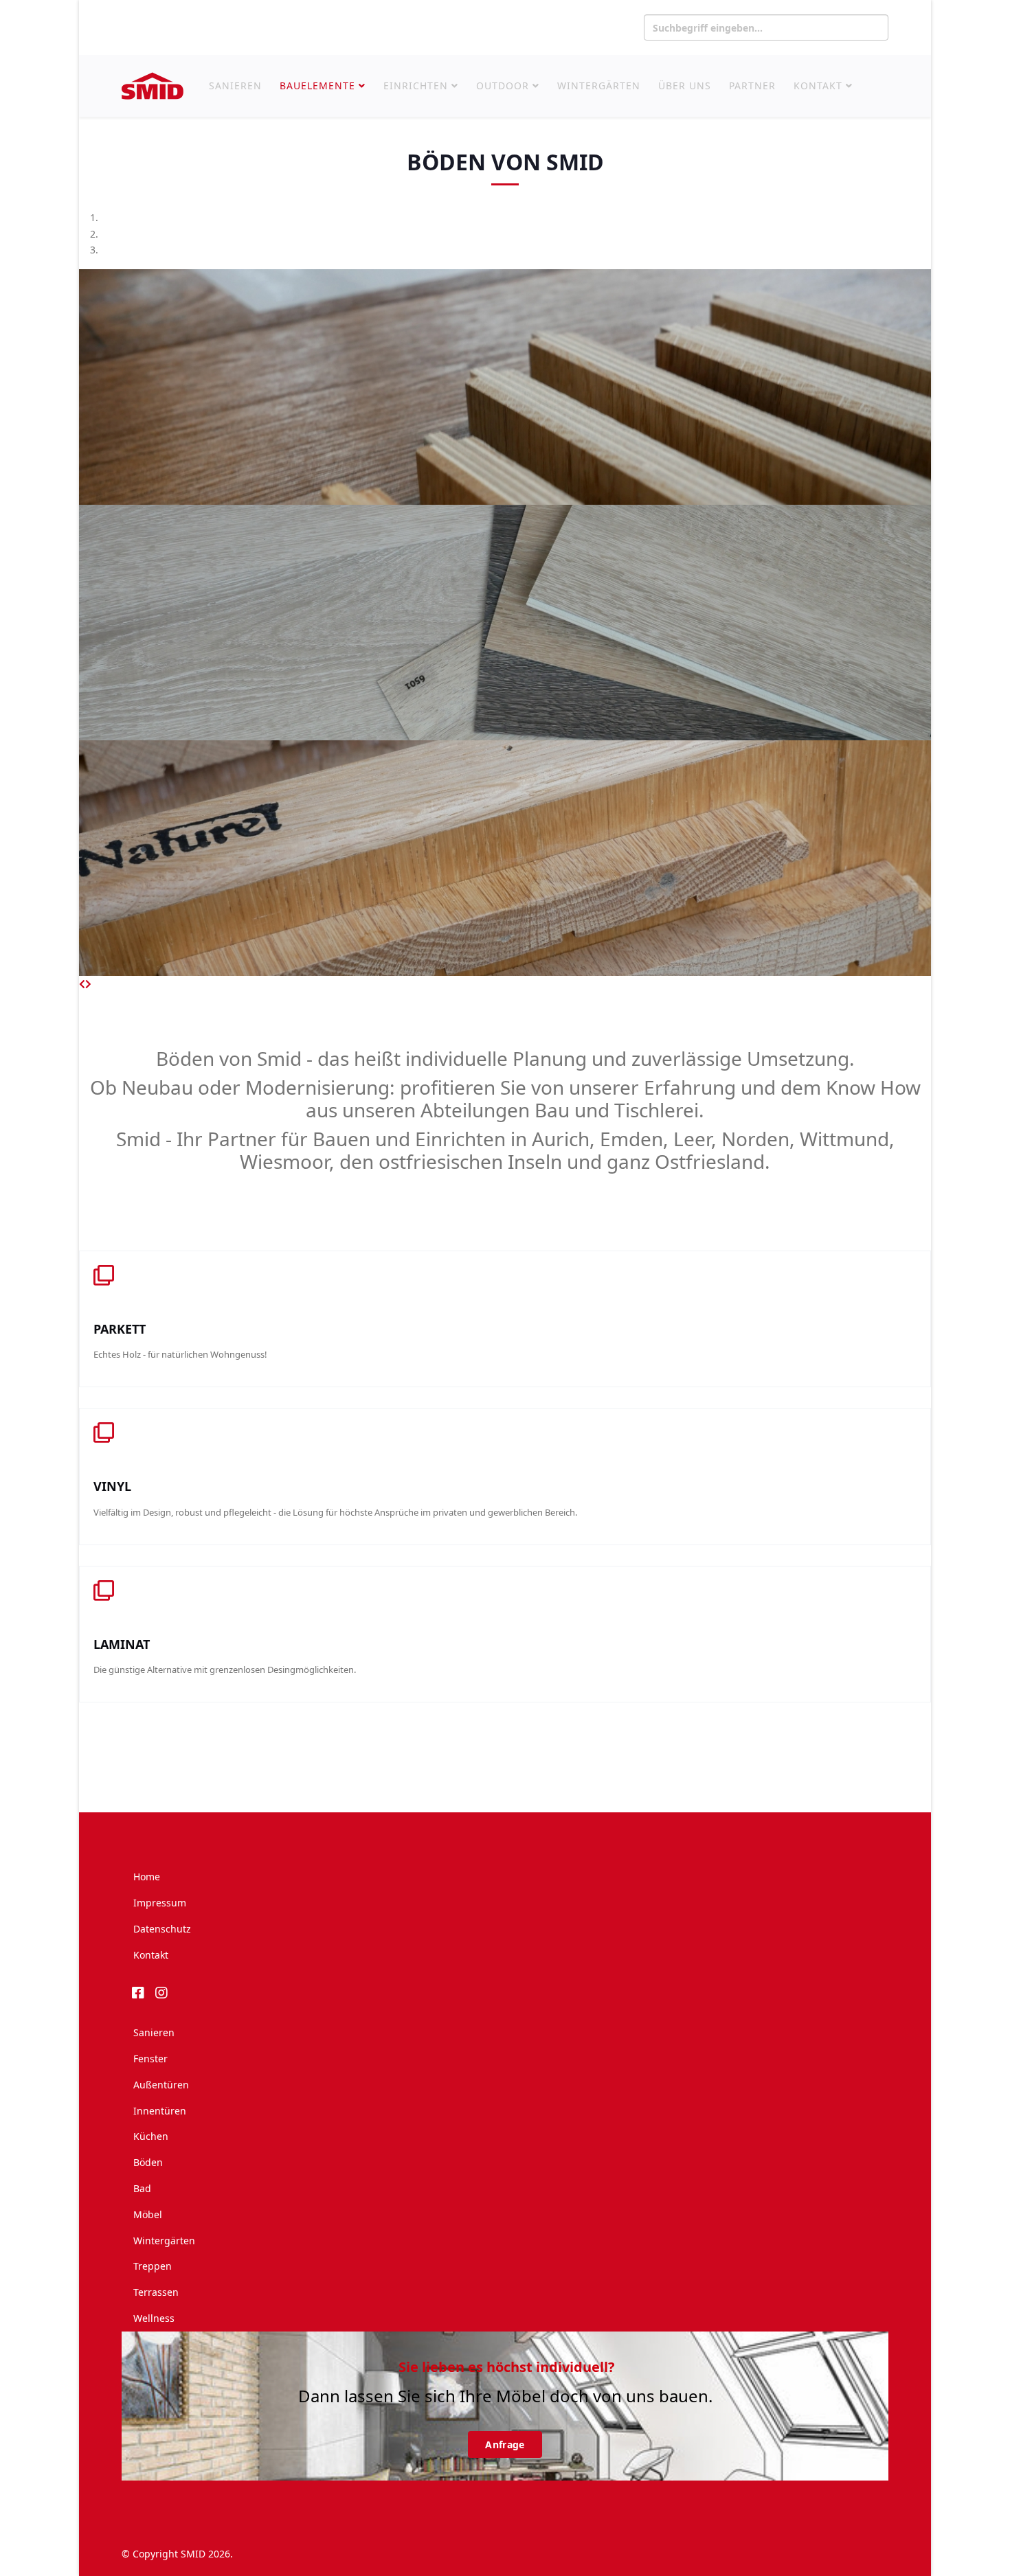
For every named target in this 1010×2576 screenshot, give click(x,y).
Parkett (120, 1329)
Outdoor (503, 86)
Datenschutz (162, 1929)
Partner (752, 86)
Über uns (685, 86)
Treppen (153, 2266)
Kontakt (818, 86)
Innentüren (160, 2111)
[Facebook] (140, 1990)
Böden (148, 2162)
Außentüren (161, 2085)
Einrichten (416, 86)
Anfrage (505, 2444)
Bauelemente (317, 86)
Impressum (160, 1903)
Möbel (148, 2214)
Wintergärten (599, 86)
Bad (142, 2188)
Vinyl (112, 1486)
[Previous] (82, 984)
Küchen (151, 2136)
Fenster (150, 2059)
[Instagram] (164, 1990)
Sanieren (235, 86)
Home (147, 1877)
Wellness (154, 2318)
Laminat (122, 1644)
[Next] (88, 984)
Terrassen (156, 2292)
